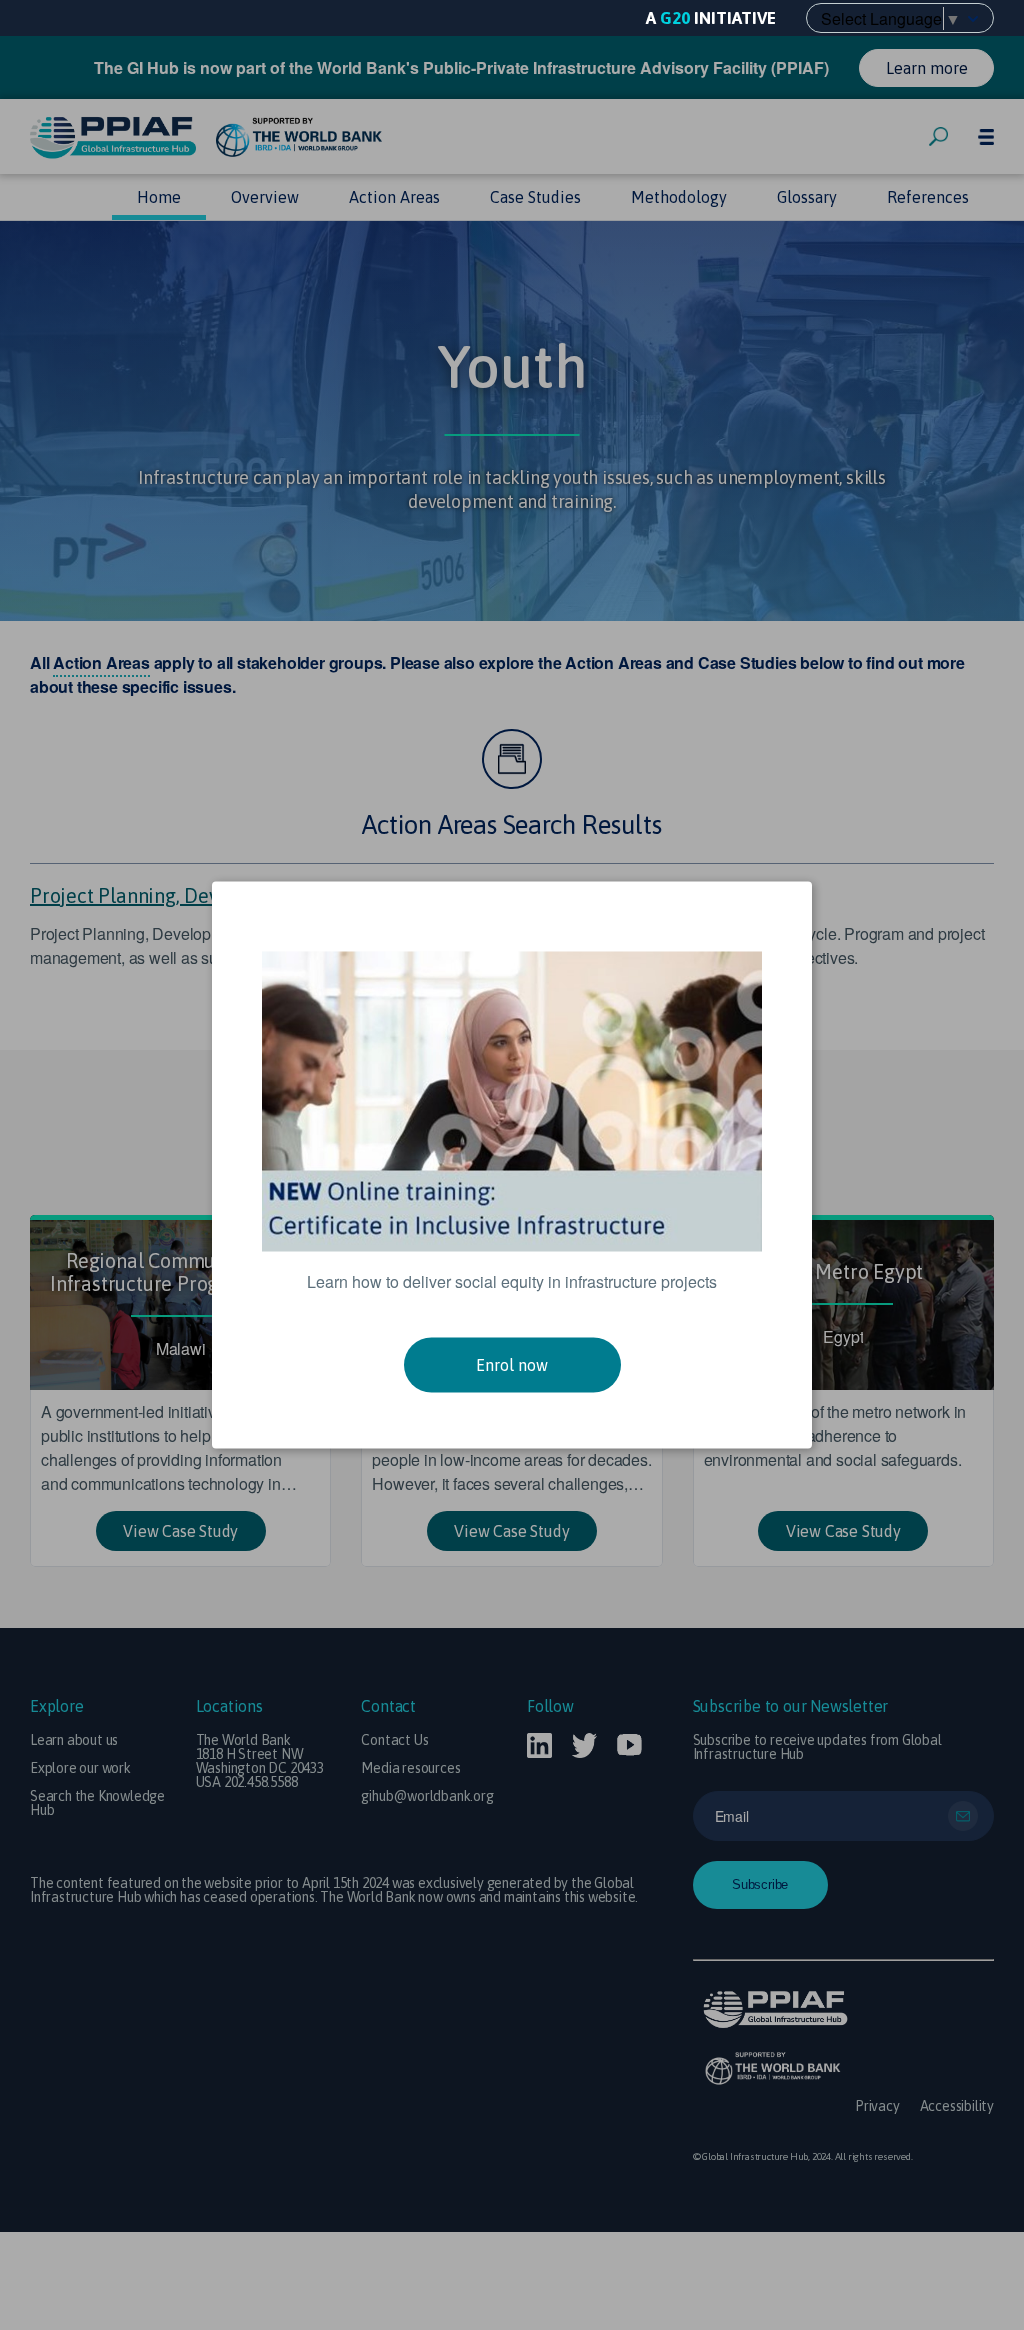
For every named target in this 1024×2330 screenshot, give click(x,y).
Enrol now (512, 1365)
